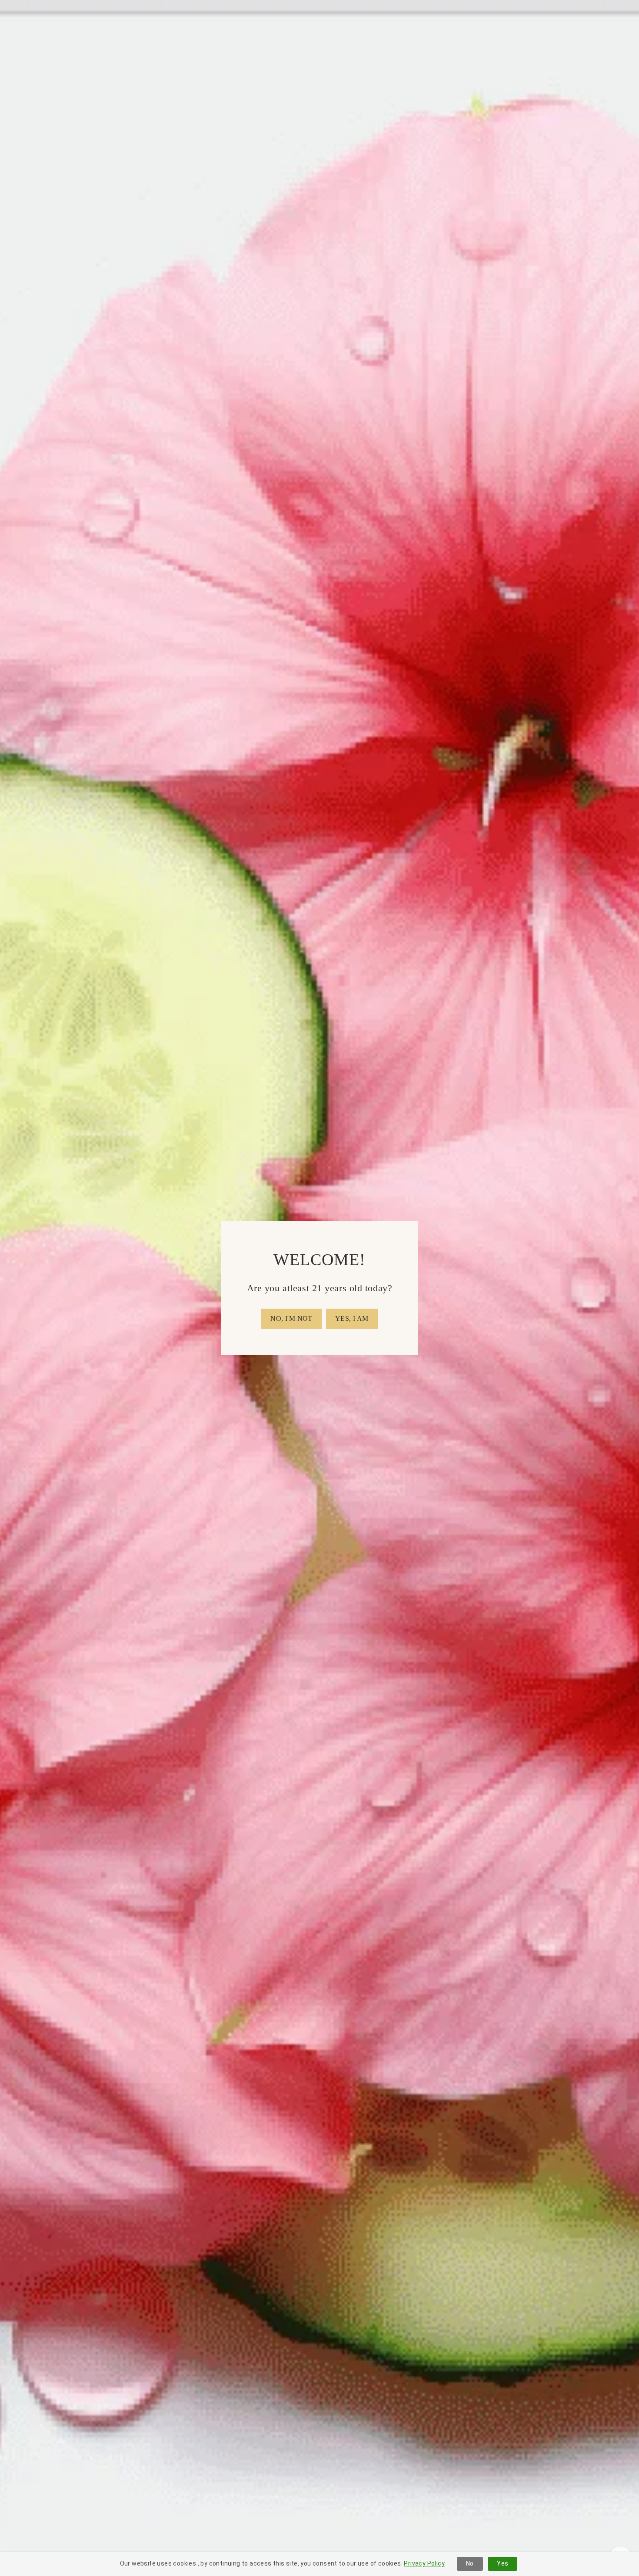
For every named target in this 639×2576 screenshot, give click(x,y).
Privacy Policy (424, 2563)
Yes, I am (352, 1318)
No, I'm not (291, 1318)
